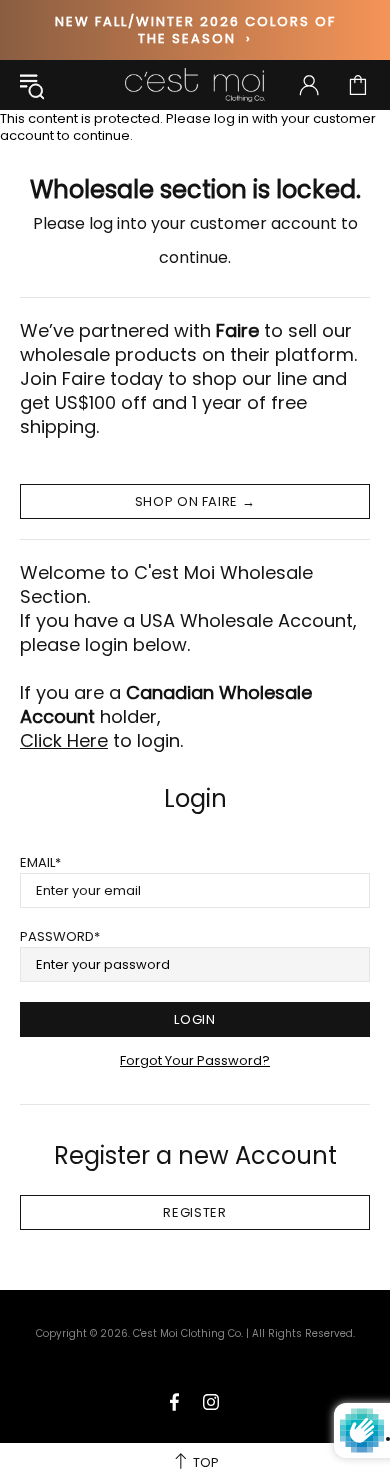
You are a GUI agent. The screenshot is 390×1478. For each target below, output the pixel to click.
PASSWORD (57, 936)
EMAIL (37, 862)
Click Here (64, 741)
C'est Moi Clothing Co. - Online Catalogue (195, 85)
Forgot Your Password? (195, 1060)
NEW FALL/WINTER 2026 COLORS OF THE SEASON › (195, 30)
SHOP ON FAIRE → (195, 501)
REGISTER (194, 1212)
